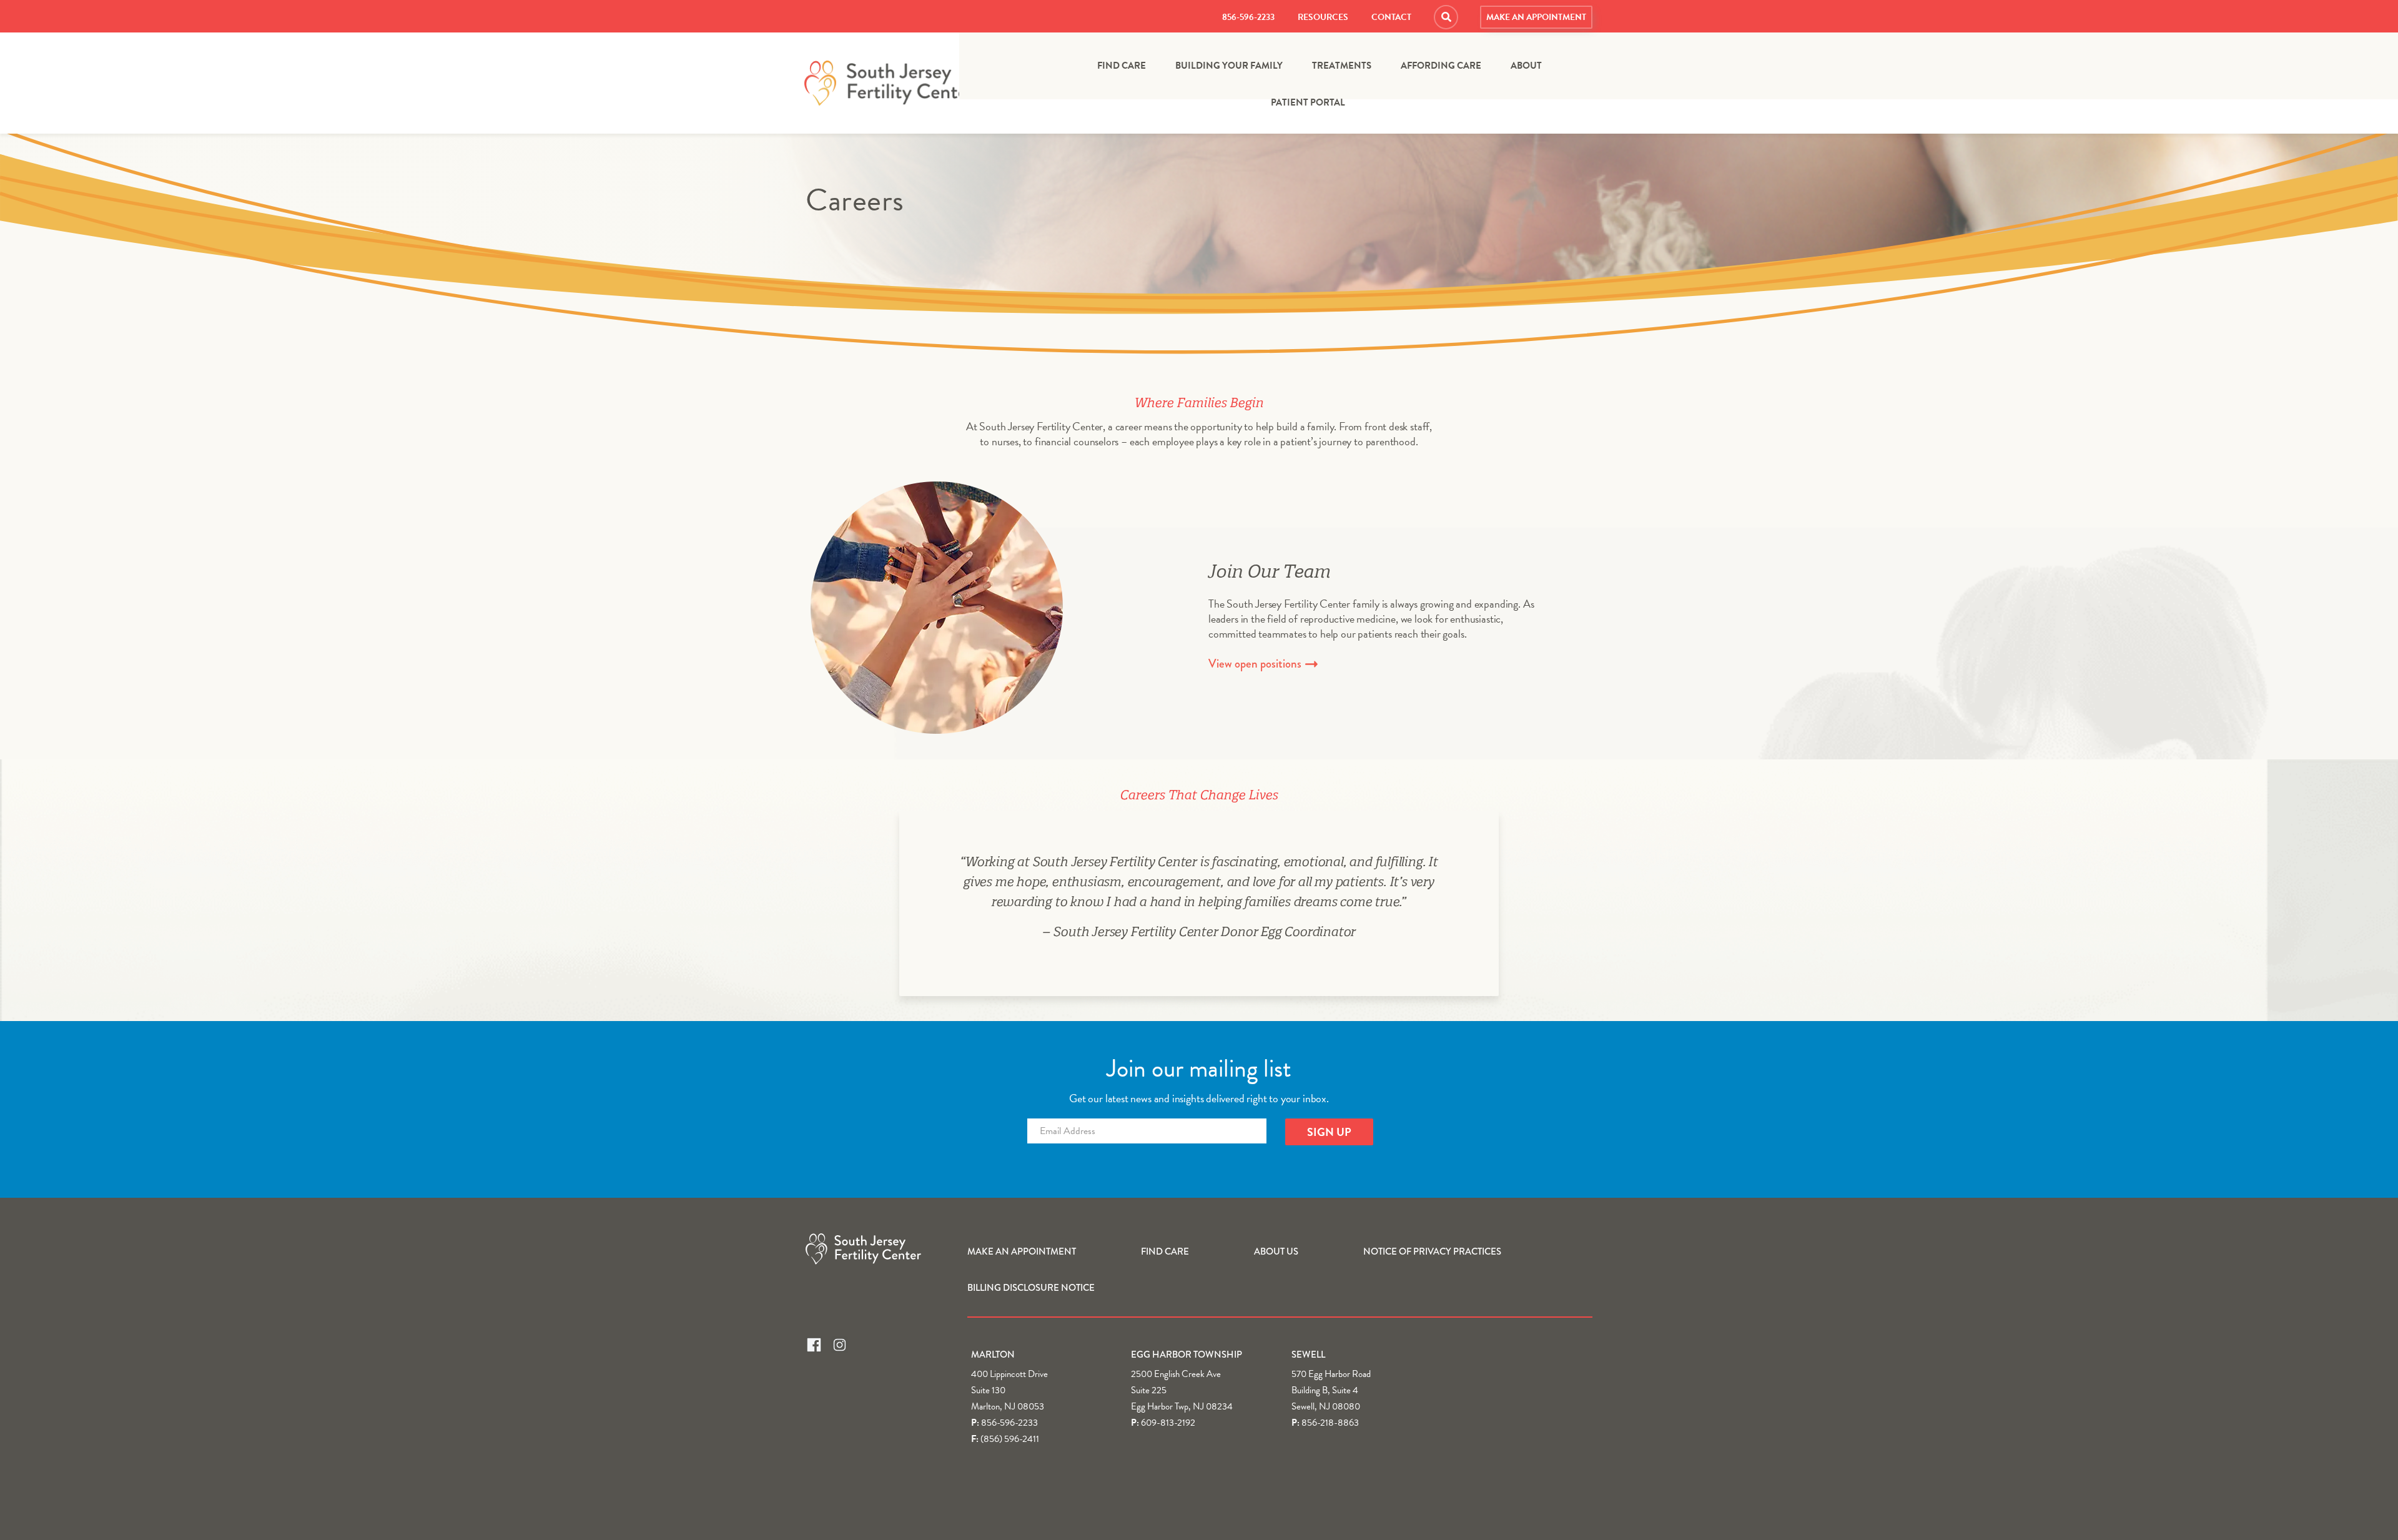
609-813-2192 (1168, 1423)
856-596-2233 (1248, 17)
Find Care (1122, 66)
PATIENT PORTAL (1308, 103)
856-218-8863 (1330, 1423)
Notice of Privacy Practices (1432, 1251)
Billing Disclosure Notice (1031, 1288)
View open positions (1256, 664)
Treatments (1342, 66)
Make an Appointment (1536, 17)
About (1526, 66)
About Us (1276, 1251)
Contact (1391, 17)
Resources (1323, 17)
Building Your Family (1229, 66)
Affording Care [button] (1441, 66)
